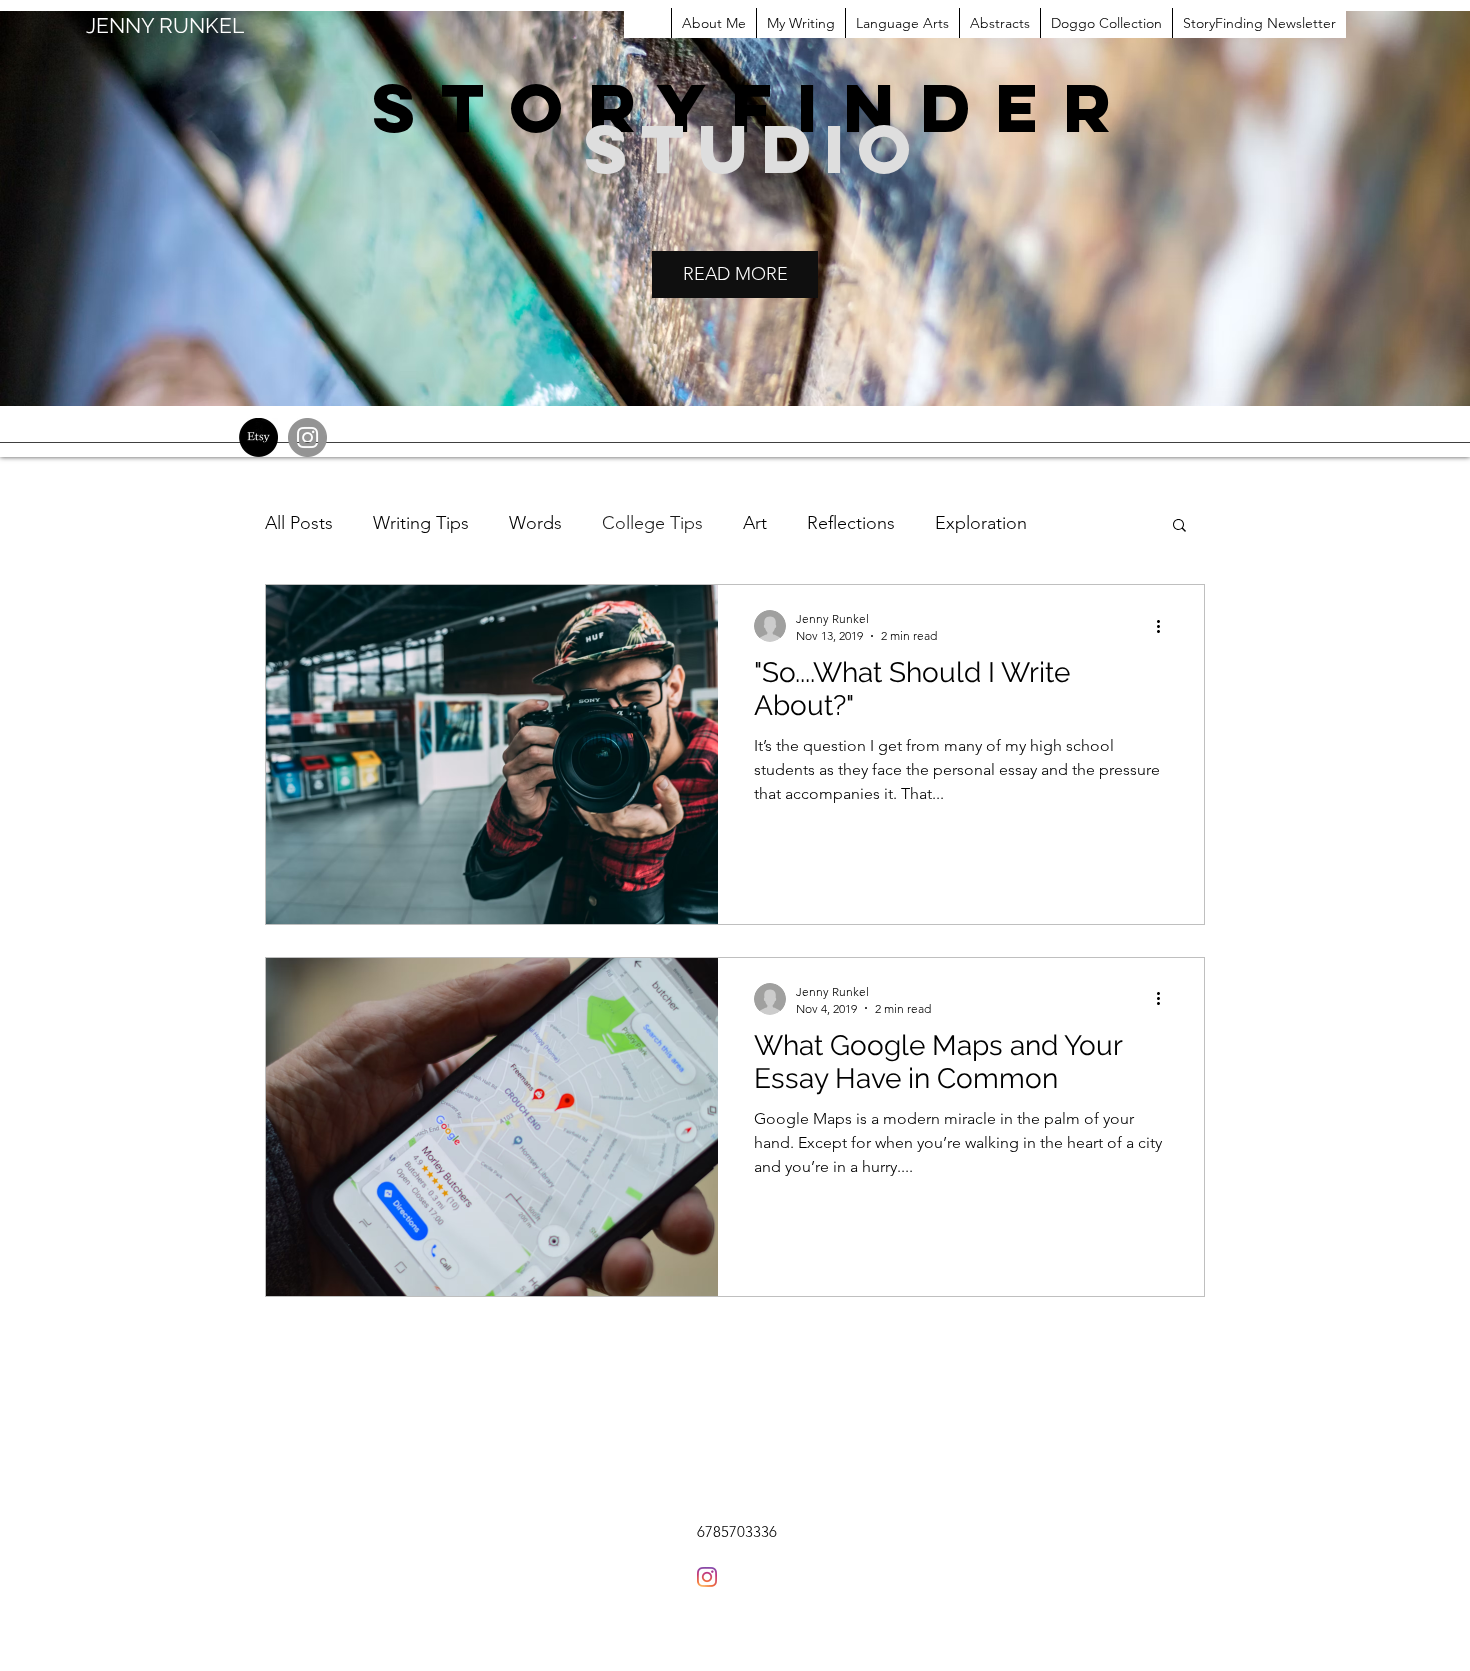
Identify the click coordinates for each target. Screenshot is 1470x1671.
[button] (1179, 526)
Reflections (851, 523)
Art (755, 523)
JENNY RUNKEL (165, 25)
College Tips (652, 523)
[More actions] (1165, 626)
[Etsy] (258, 437)
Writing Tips (421, 523)
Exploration (981, 523)
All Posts (299, 523)
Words (535, 523)
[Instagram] (307, 437)
